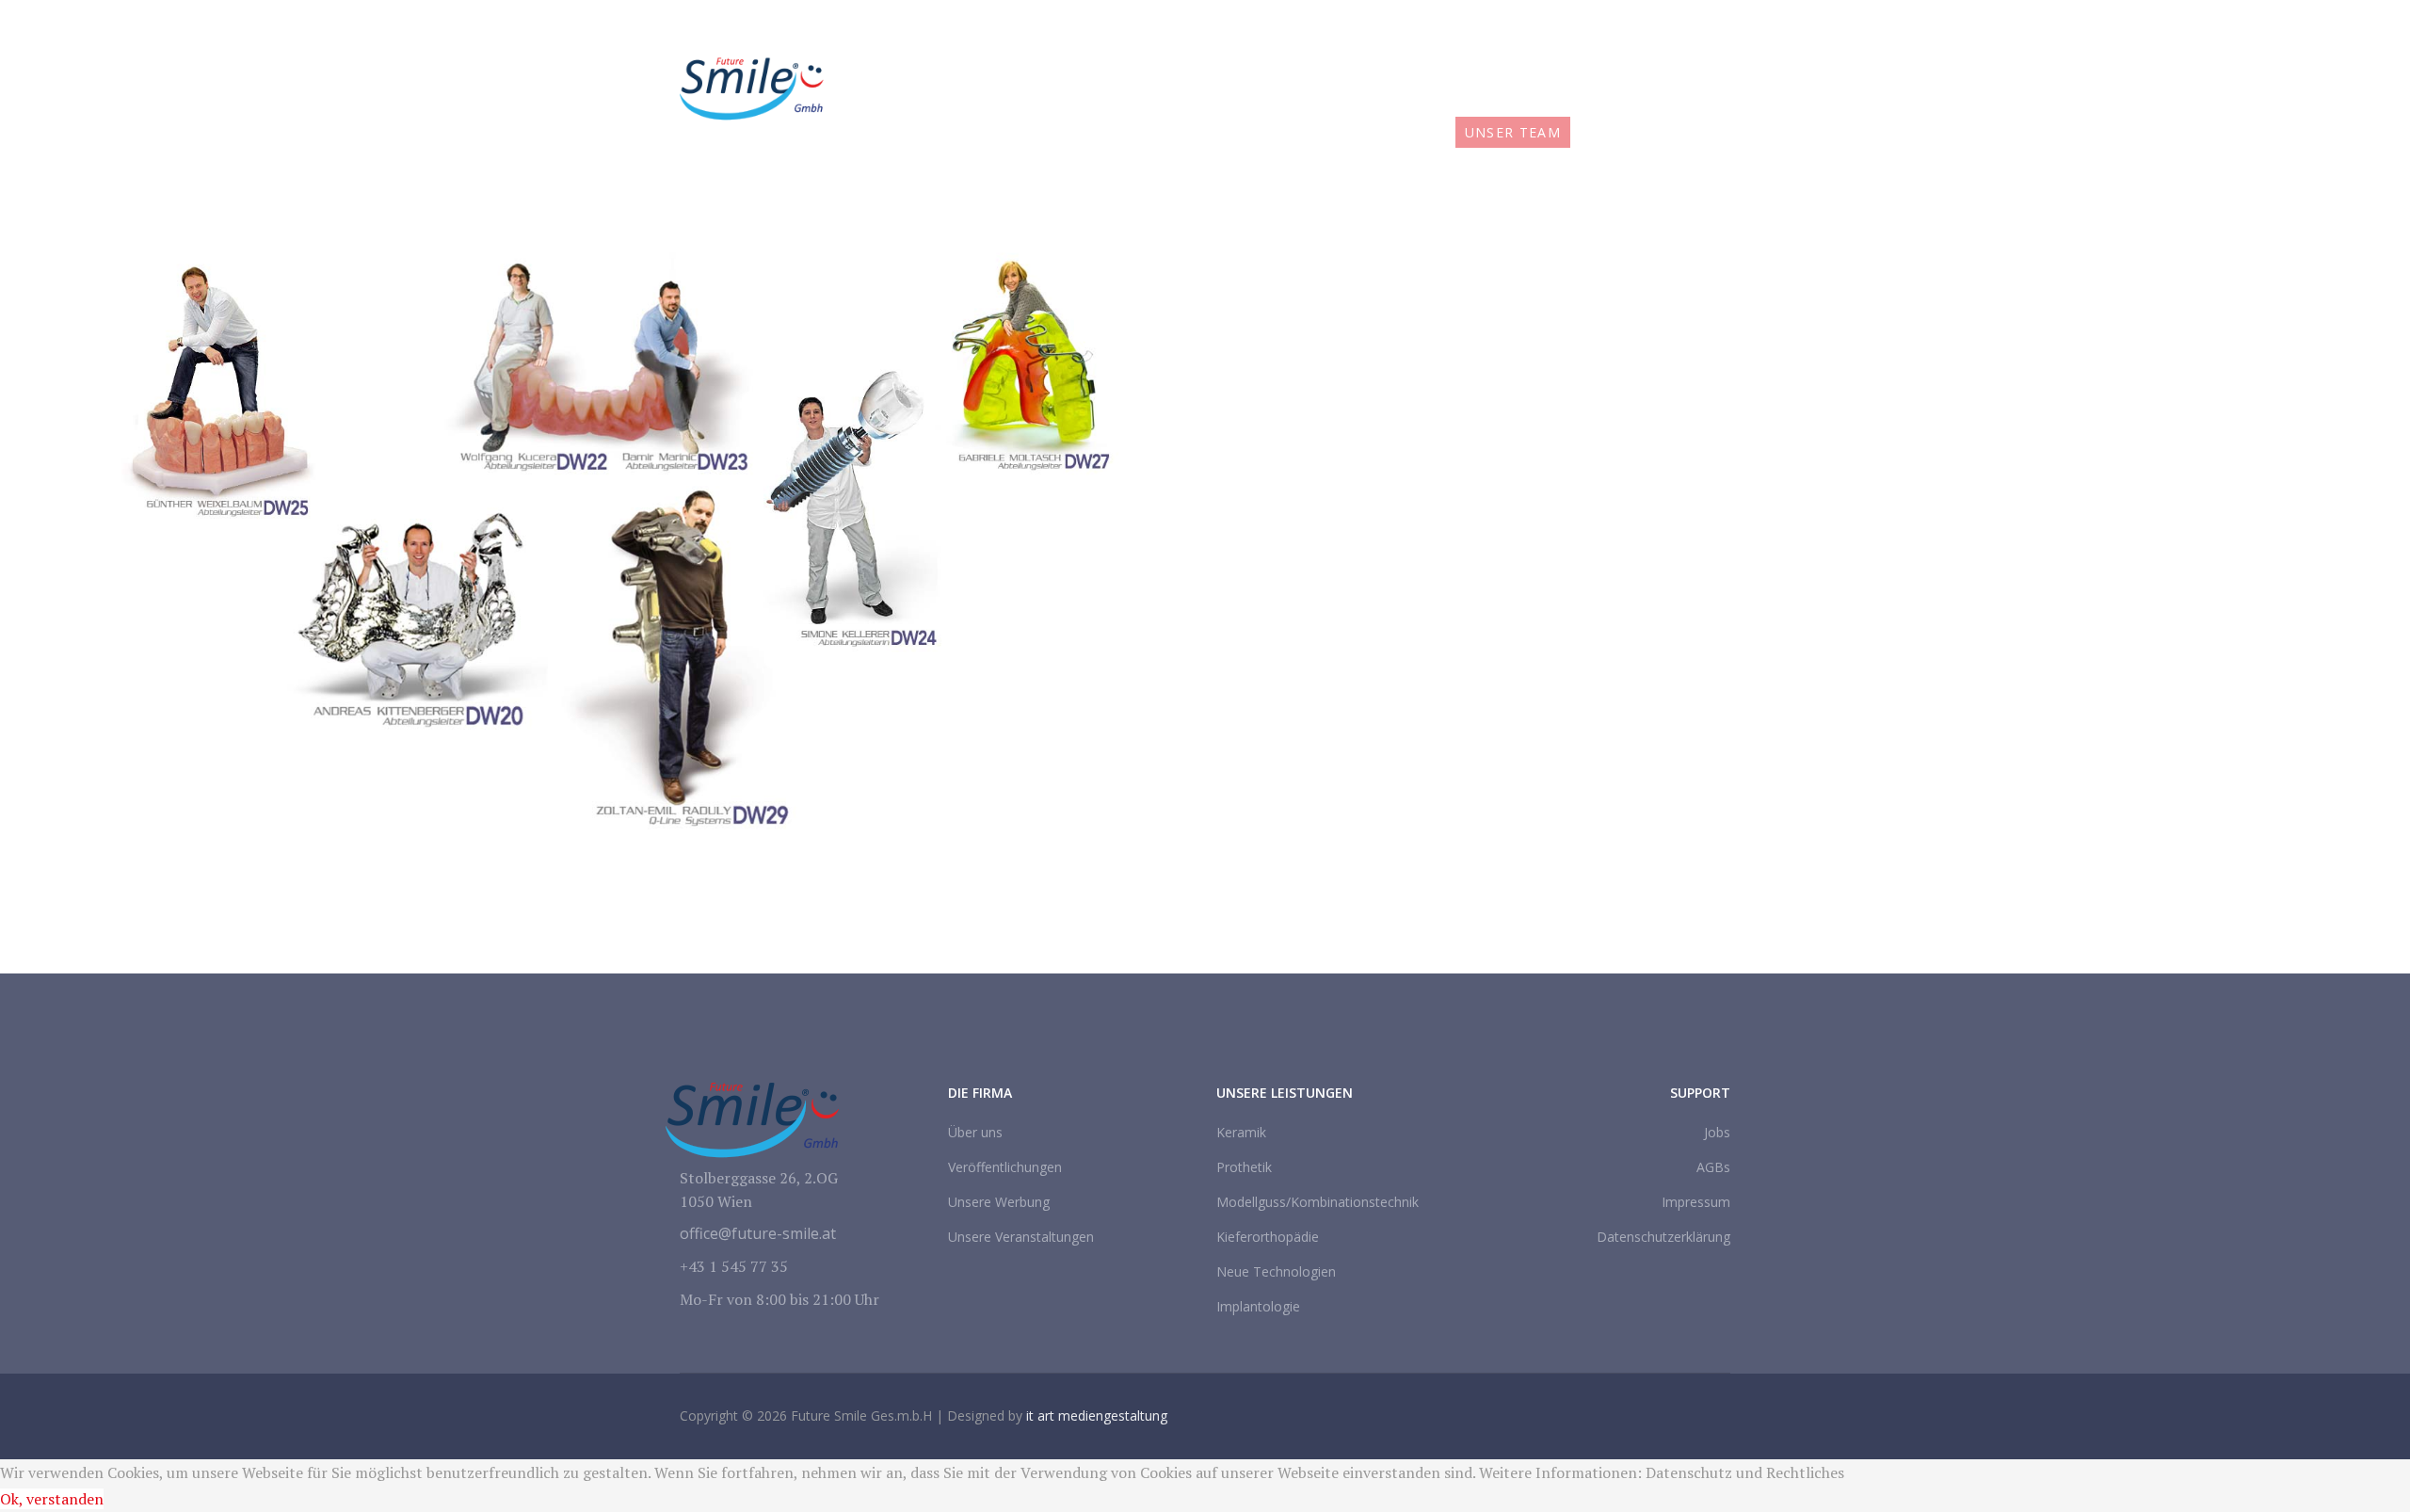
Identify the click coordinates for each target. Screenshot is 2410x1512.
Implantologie (1258, 1306)
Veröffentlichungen (1005, 1167)
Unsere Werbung (999, 1202)
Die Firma (1055, 132)
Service (1410, 132)
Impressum (1696, 1202)
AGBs (1713, 1167)
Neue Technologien (1276, 1271)
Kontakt (1682, 132)
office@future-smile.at (1486, 24)
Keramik (1241, 1132)
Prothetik (1244, 1167)
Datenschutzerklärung (1663, 1237)
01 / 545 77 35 (1356, 24)
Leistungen (1182, 132)
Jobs (1603, 132)
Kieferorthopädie (1268, 1237)
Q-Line (1310, 132)
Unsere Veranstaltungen (1021, 1237)
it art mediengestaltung (1097, 1415)
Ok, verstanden (52, 1499)
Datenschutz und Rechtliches (1745, 1472)
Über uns (975, 1132)
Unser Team (1513, 132)
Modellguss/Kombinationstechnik (1317, 1202)
